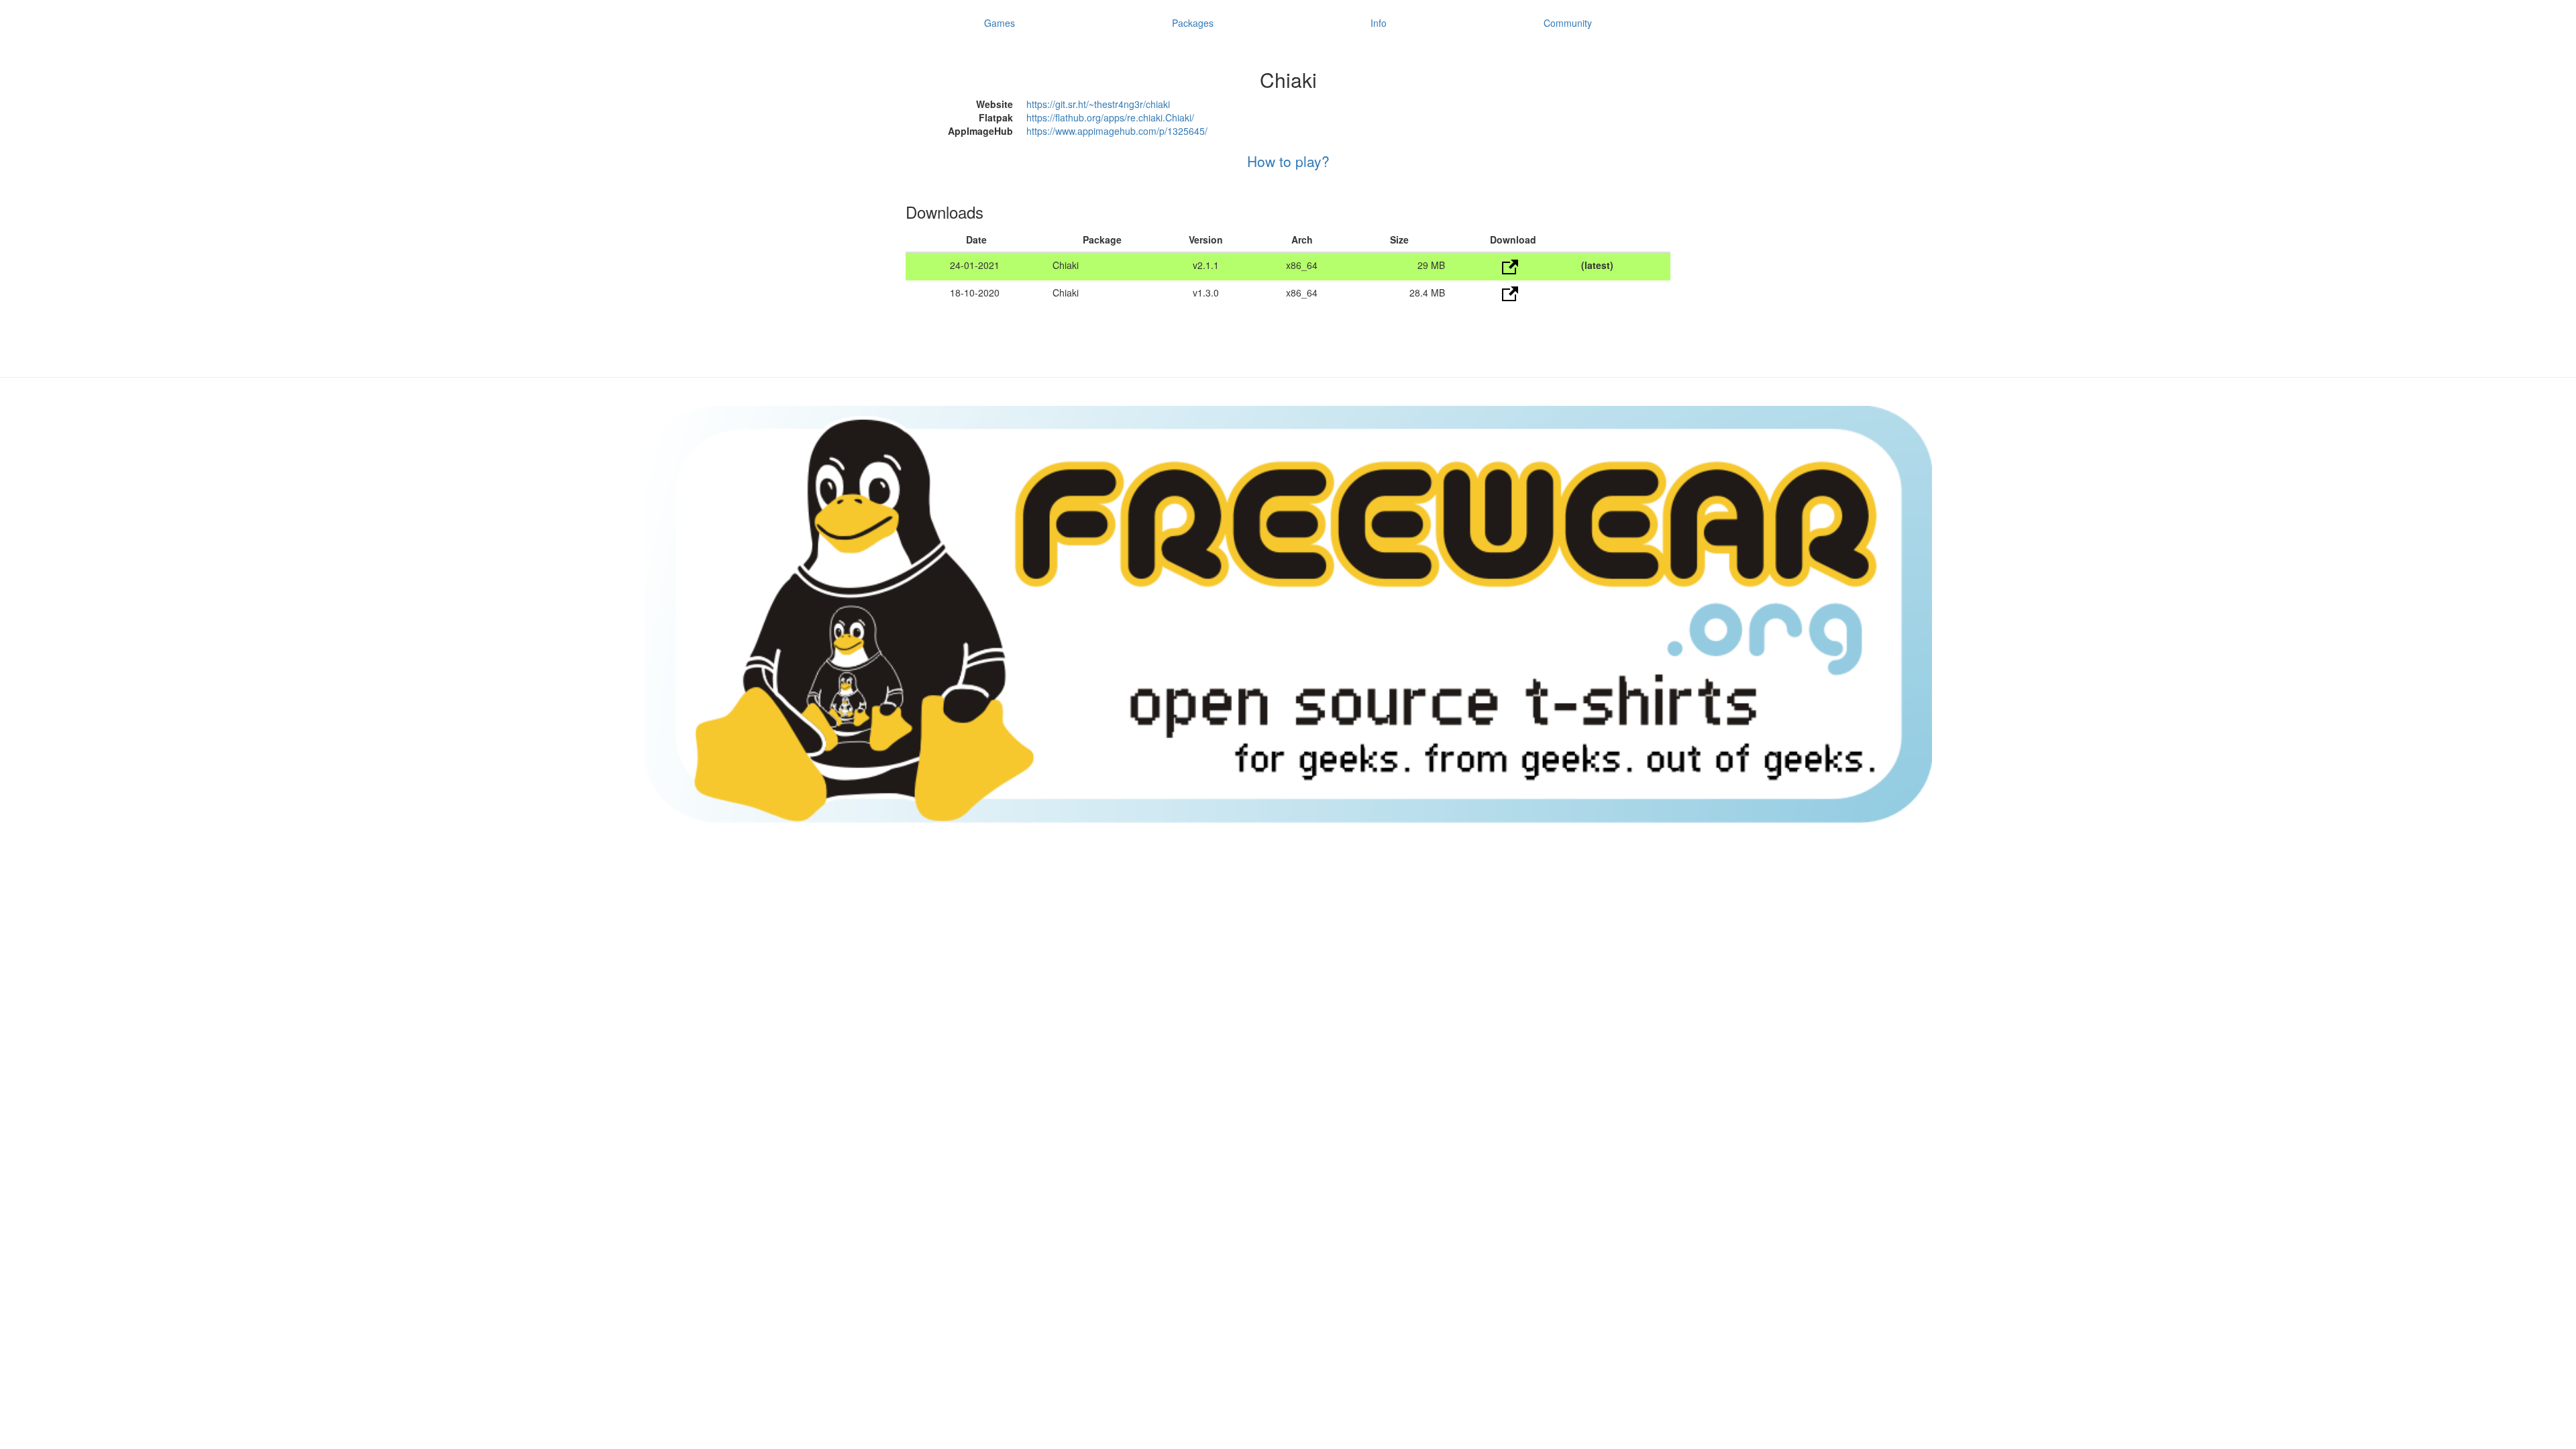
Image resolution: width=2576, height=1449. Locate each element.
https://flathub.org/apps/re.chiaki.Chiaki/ (1110, 117)
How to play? (1288, 161)
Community (1568, 23)
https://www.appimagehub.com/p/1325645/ (1117, 131)
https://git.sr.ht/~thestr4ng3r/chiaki (1098, 104)
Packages (1193, 23)
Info (1379, 23)
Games (1000, 23)
